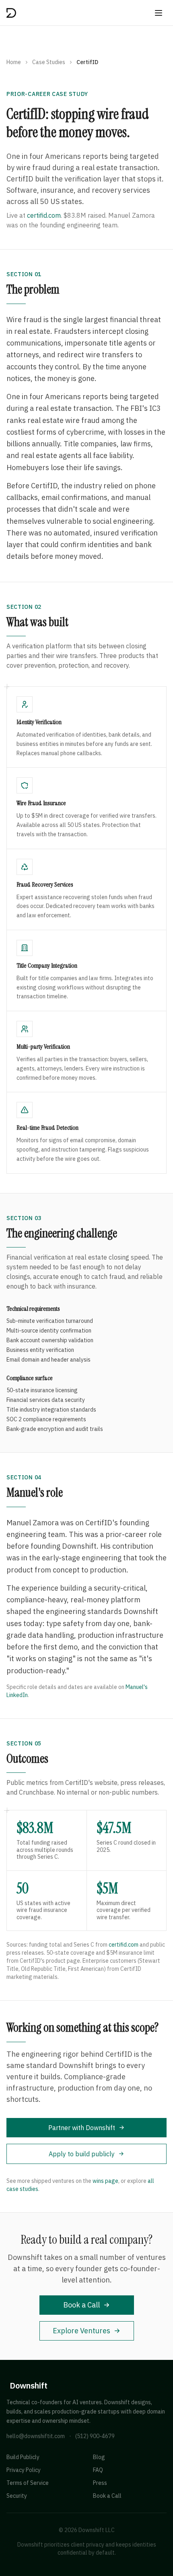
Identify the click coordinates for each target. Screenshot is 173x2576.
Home (14, 62)
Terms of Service (28, 2483)
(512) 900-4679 (95, 2436)
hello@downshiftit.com (36, 2436)
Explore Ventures (81, 2331)
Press (100, 2483)
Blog (99, 2457)
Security (17, 2496)
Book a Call (81, 2305)
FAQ (98, 2470)
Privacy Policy (24, 2470)
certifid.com (44, 215)
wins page (105, 2181)
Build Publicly (23, 2457)
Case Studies (49, 62)
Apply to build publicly (82, 2154)
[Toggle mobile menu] (159, 13)
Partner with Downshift (82, 2128)
